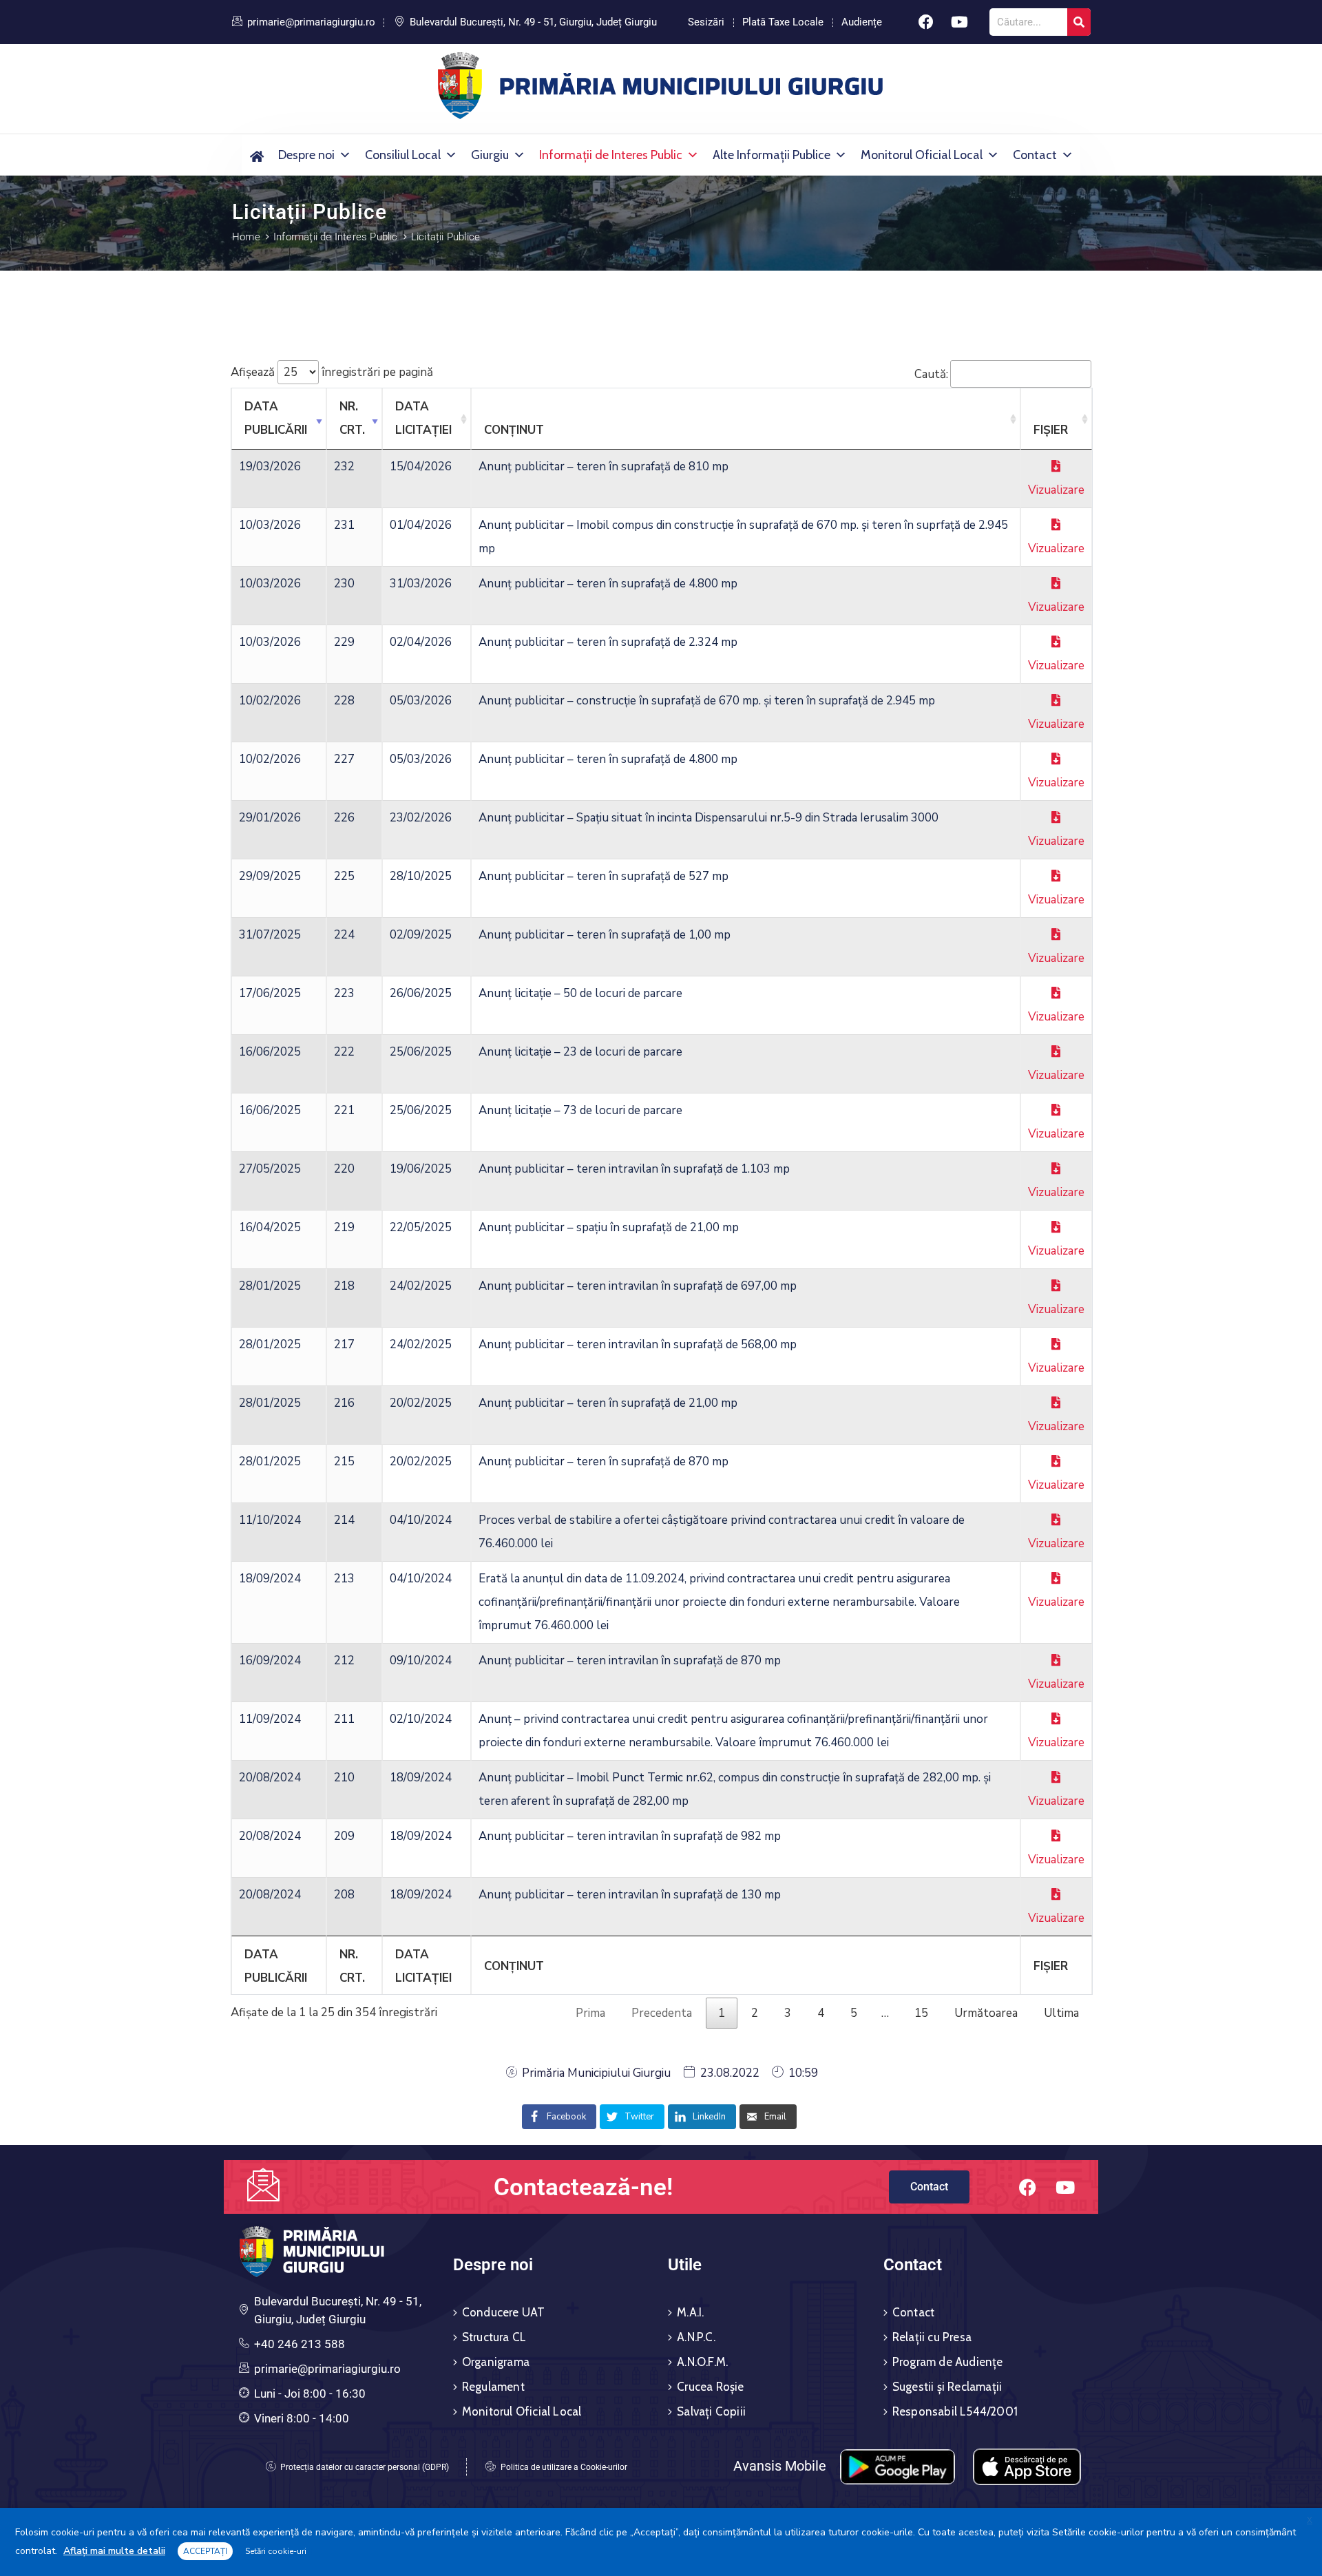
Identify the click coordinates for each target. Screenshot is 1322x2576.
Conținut (514, 430)
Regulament (493, 2387)
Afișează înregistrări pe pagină (332, 372)
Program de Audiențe (948, 2362)
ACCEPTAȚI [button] (205, 2551)
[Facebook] (926, 22)
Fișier (1051, 430)
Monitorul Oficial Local (922, 155)
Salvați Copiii (711, 2411)
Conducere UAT (504, 2312)
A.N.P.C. (696, 2337)
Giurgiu (490, 155)
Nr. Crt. (352, 418)
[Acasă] (256, 155)
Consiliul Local (403, 155)
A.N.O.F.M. (702, 2362)
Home (246, 237)
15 (921, 2013)
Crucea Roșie (710, 2387)
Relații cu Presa (932, 2337)
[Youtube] (960, 22)
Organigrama (496, 2362)
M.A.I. (690, 2312)
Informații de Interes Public (611, 155)
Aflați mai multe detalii (114, 2551)
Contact (1035, 155)
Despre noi (306, 155)
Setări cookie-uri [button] (276, 2551)
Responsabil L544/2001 (955, 2411)
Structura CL (494, 2337)
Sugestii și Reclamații (947, 2387)
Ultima (1061, 2013)
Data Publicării (276, 418)
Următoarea (986, 2013)
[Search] (1079, 22)
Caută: (931, 374)
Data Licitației (423, 418)
